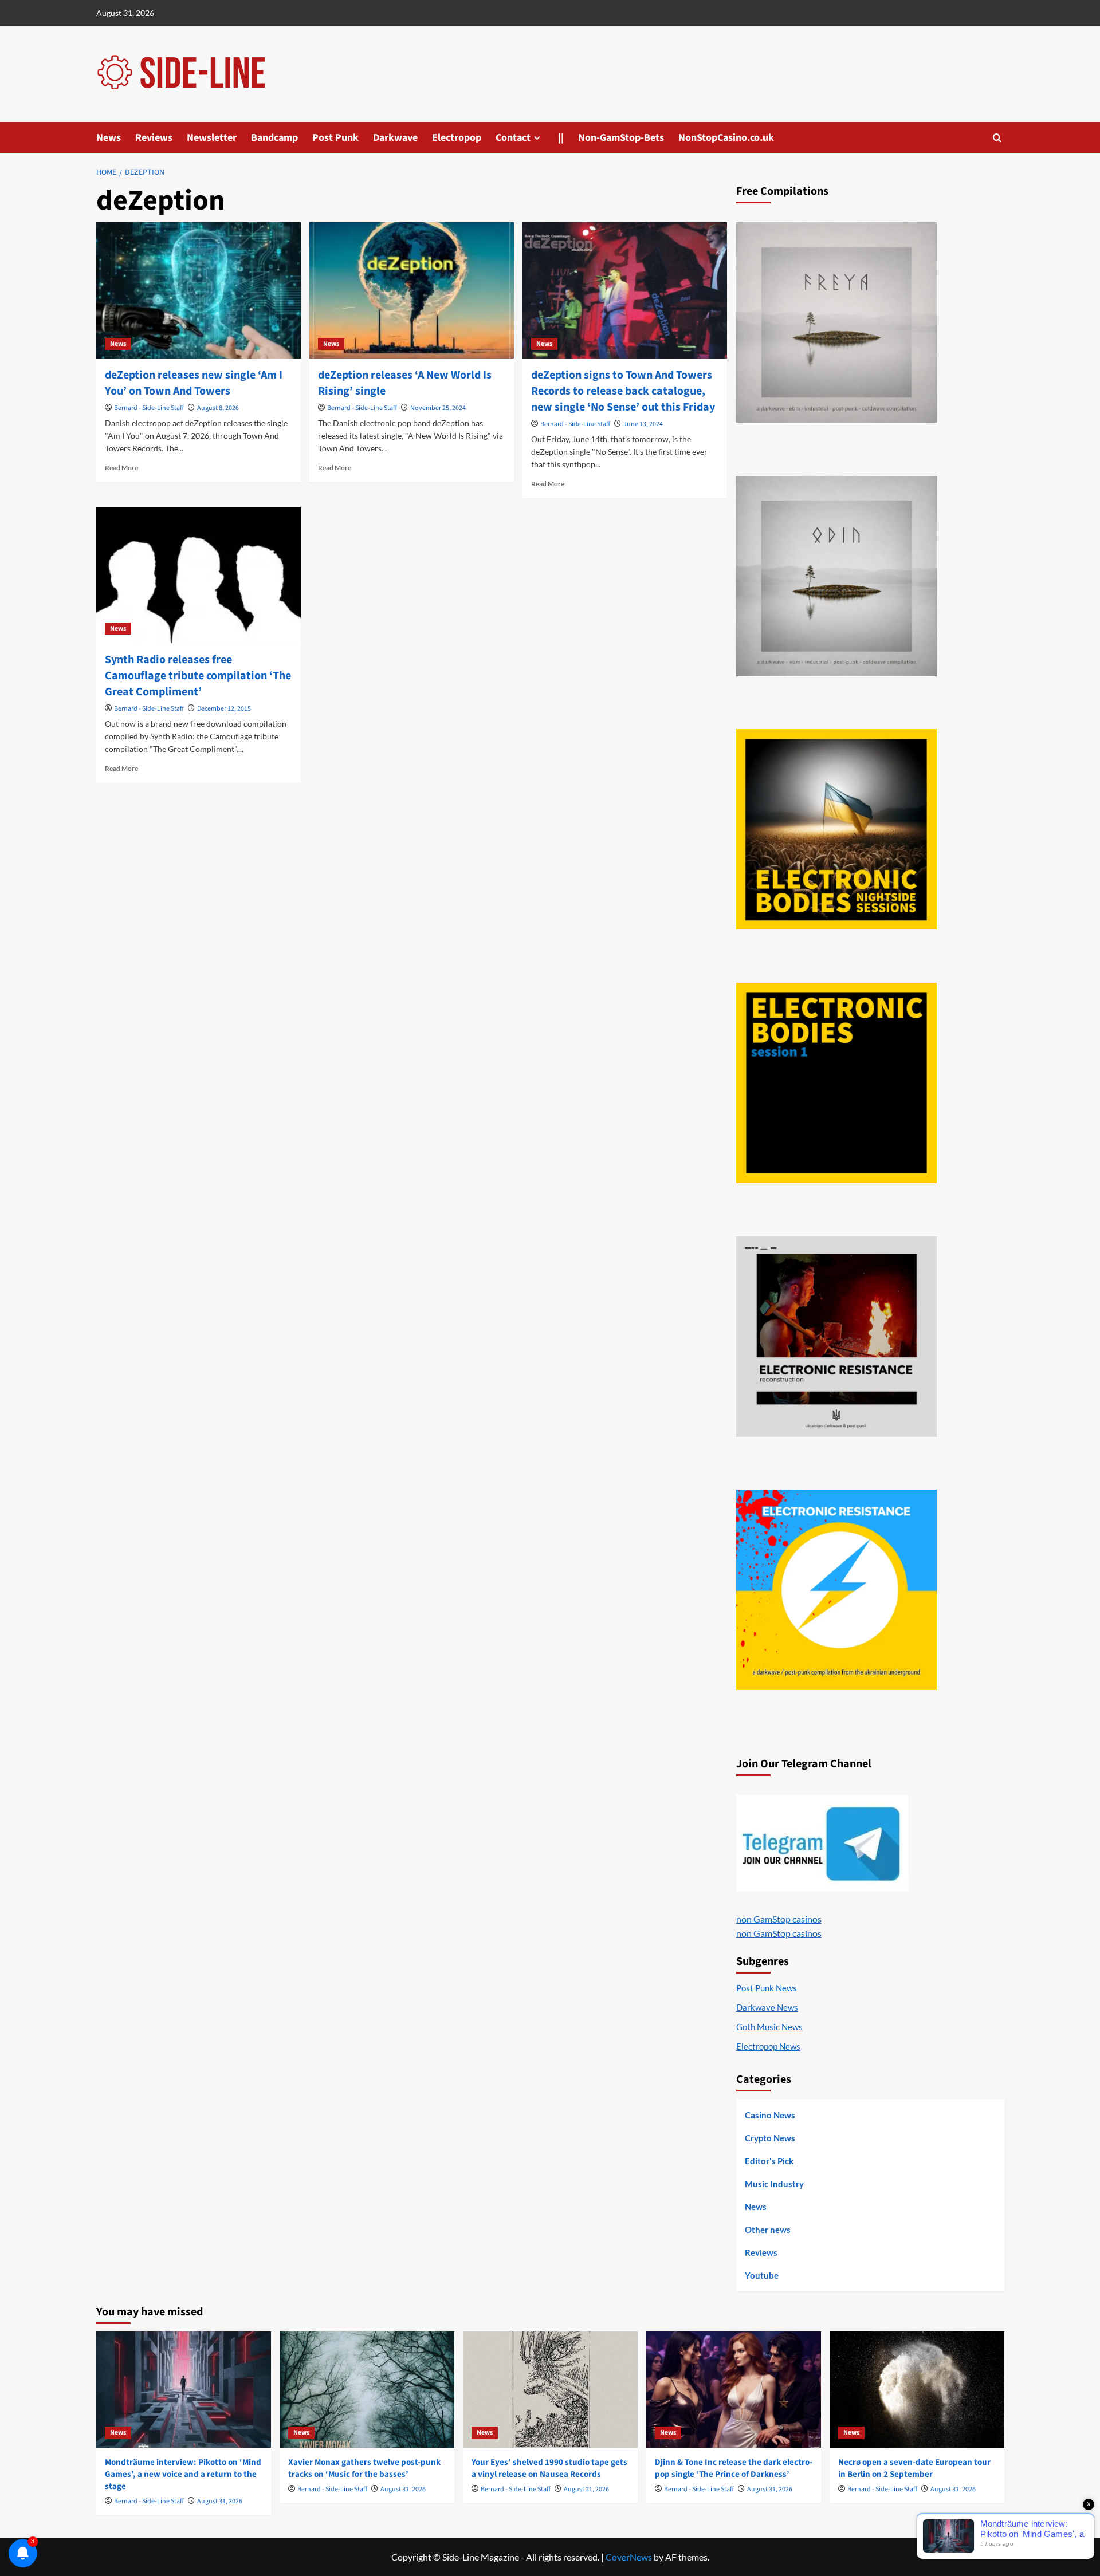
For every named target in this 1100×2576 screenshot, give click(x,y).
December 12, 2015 (224, 709)
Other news (768, 2230)
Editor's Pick (769, 2161)
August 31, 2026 (220, 2501)
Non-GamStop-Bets (621, 138)
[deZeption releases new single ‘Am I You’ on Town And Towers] (199, 290)
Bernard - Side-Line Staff (149, 408)
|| (561, 138)
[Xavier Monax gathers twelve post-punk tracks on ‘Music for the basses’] (367, 2390)
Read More (121, 468)
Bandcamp (274, 138)
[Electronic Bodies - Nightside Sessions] (836, 829)
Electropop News (768, 2046)
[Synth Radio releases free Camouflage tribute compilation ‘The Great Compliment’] (199, 575)
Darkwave (395, 138)
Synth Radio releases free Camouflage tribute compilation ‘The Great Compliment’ (198, 676)
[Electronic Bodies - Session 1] (836, 1083)
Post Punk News (767, 1988)
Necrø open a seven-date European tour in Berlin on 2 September (914, 2468)
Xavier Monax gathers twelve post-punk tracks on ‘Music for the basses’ (364, 2468)
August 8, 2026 (218, 408)
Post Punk (335, 138)
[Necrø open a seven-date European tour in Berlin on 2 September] (917, 2390)
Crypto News (770, 2138)
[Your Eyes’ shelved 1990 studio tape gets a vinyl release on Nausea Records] (550, 2390)
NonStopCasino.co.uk (726, 138)
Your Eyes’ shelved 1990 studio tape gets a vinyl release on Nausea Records (549, 2468)
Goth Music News (769, 2027)
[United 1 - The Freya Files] (836, 322)
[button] (997, 138)
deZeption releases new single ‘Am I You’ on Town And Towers (194, 383)
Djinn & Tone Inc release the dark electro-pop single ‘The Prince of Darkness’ (734, 2468)
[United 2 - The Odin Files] (836, 576)
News (109, 138)
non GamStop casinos (779, 1919)
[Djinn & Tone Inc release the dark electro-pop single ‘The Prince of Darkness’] (734, 2390)
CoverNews (629, 2557)
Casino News (770, 2115)
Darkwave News (767, 2007)
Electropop (457, 138)
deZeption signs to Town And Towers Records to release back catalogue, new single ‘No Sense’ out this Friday (623, 391)
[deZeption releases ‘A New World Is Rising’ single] (412, 290)
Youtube (762, 2275)
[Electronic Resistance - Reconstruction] (836, 1337)
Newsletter (212, 138)
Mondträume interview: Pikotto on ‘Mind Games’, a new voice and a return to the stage (183, 2474)
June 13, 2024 (643, 424)
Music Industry (774, 2184)
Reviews (154, 138)
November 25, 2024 (438, 408)
